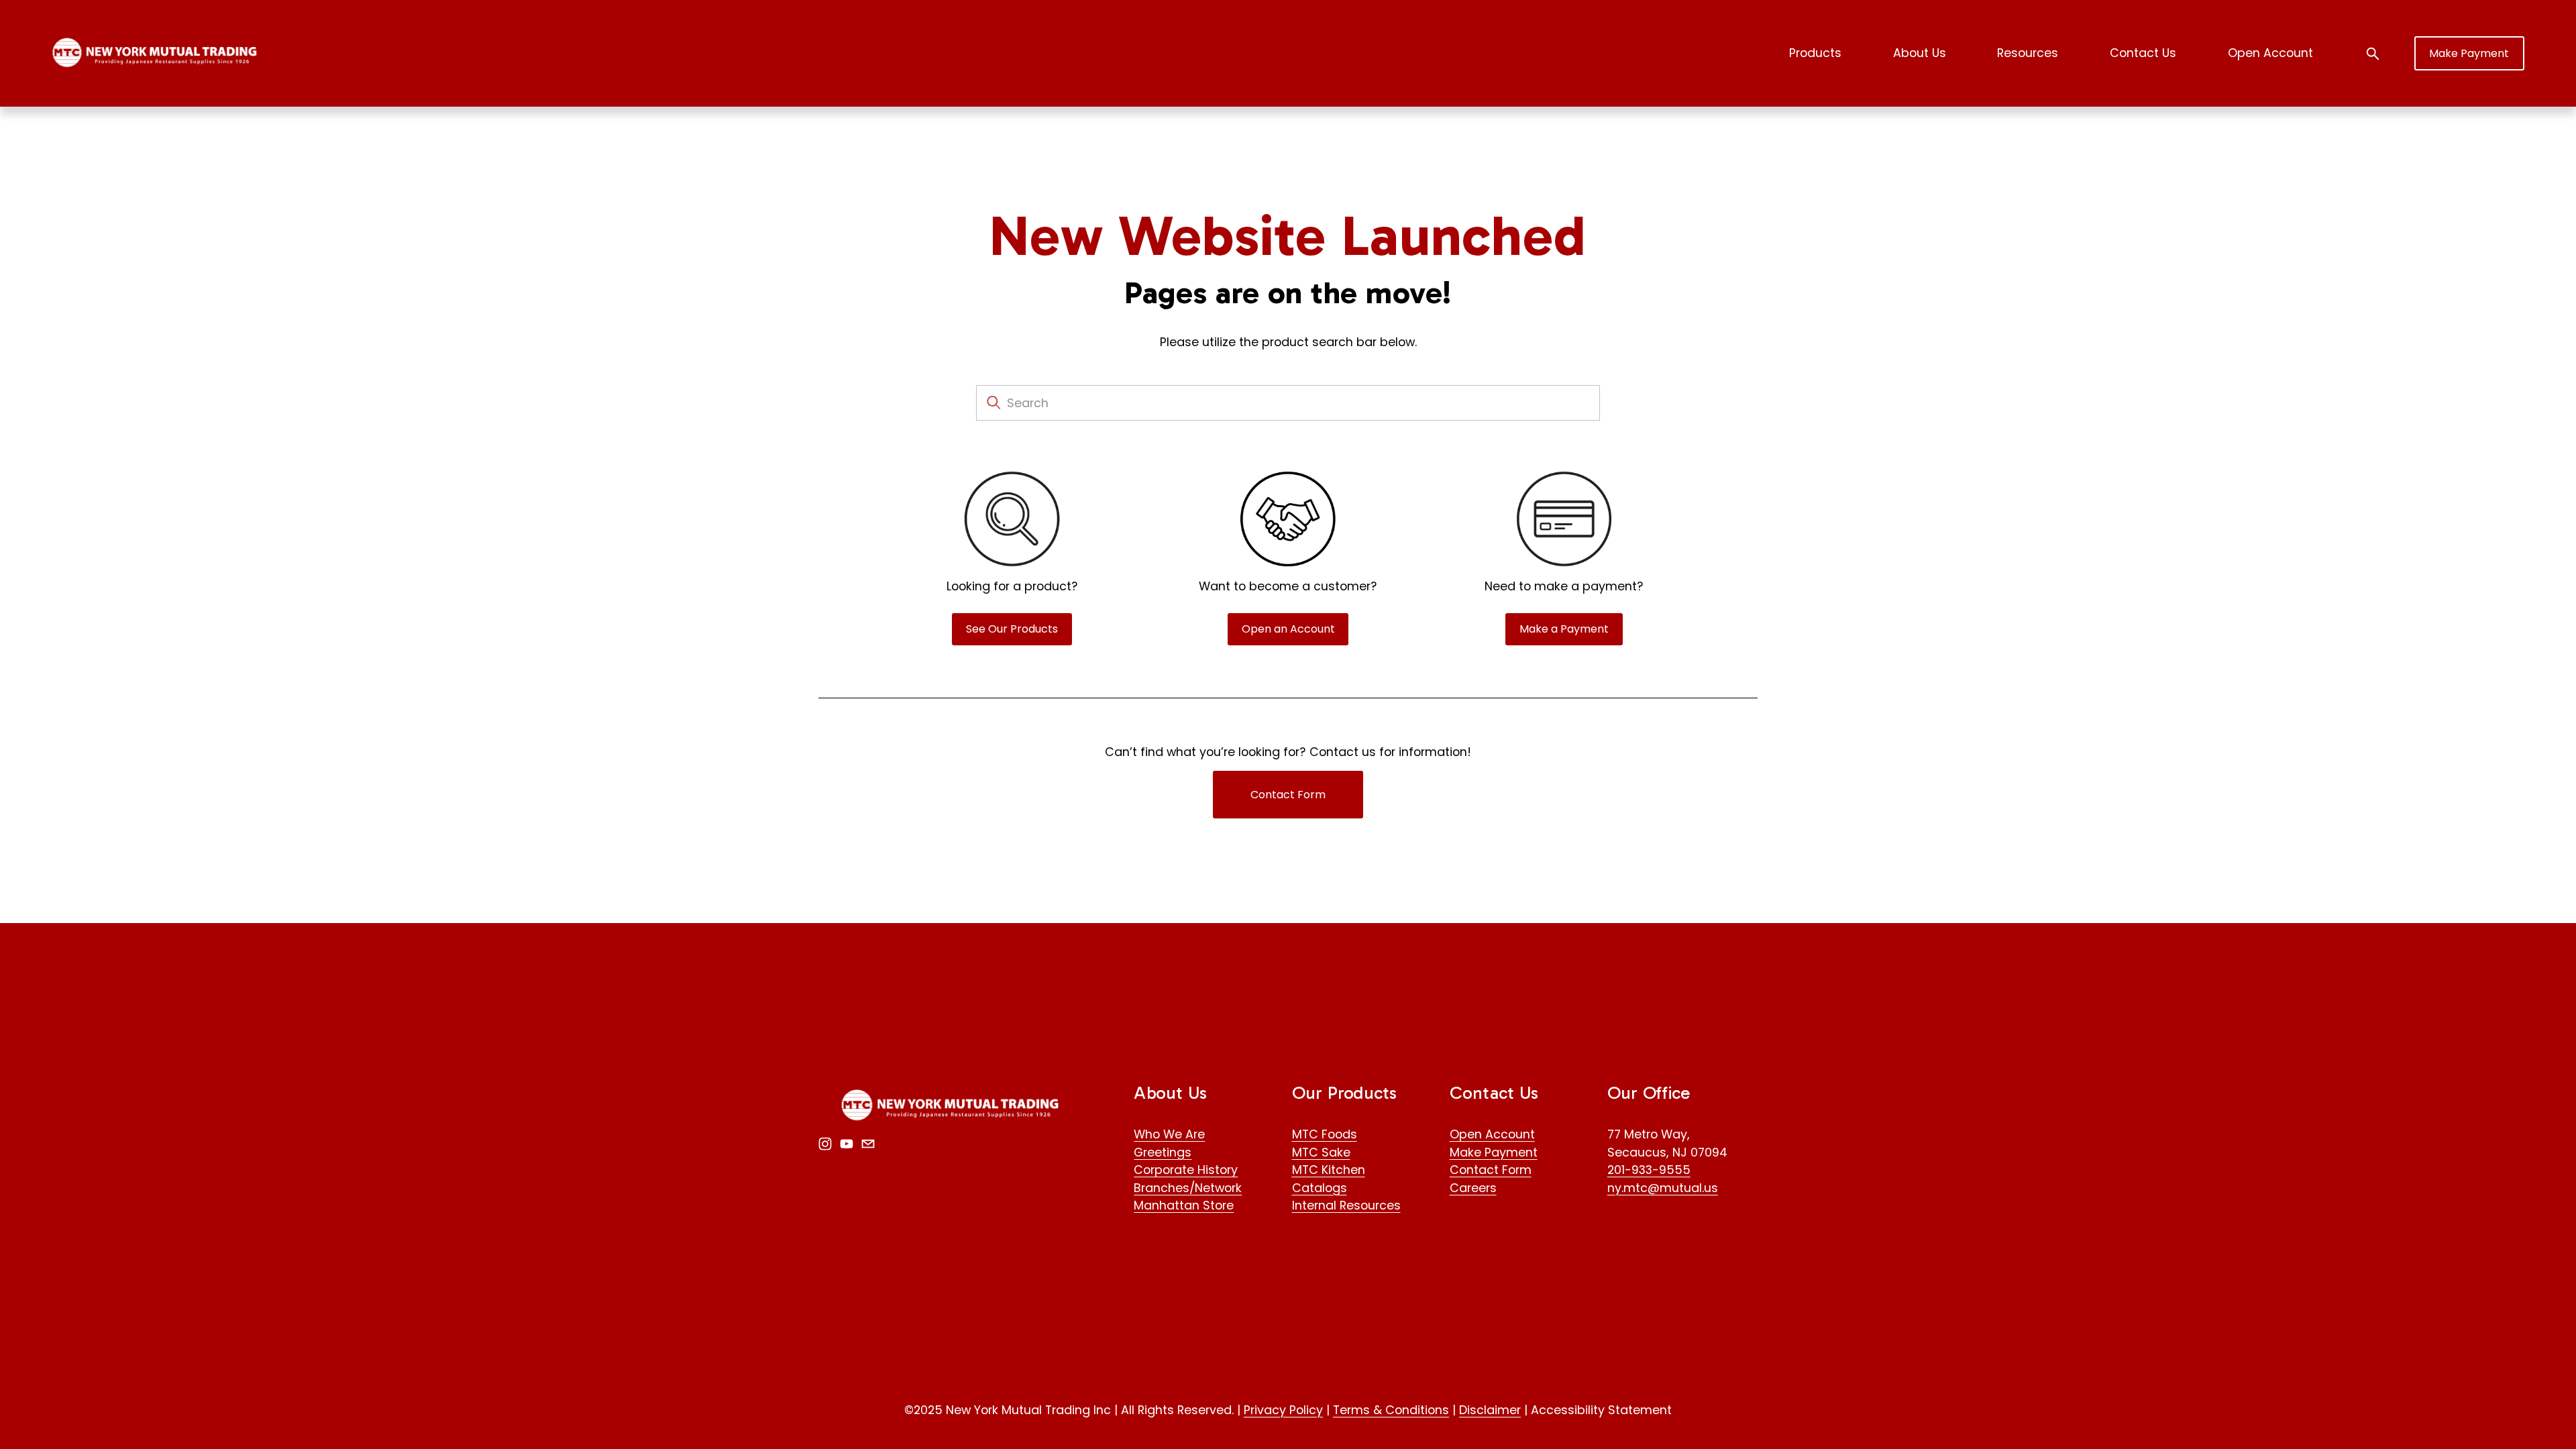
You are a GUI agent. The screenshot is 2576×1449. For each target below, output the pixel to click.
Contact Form (1288, 795)
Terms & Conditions (1391, 1410)
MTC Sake (1321, 1152)
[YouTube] (847, 1144)
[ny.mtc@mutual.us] (868, 1144)
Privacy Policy (1283, 1410)
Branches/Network (1188, 1188)
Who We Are (1169, 1134)
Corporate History (1186, 1170)
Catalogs (1320, 1188)
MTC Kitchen (1329, 1170)
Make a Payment (1564, 629)
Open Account (2270, 53)
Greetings (1163, 1152)
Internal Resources (1346, 1205)
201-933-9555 (1649, 1170)
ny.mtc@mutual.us (1663, 1188)
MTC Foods (1325, 1134)
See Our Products (1012, 629)
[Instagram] (825, 1144)
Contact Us (2143, 53)
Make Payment (2469, 53)
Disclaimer (1490, 1410)
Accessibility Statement (1601, 1410)
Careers (1473, 1188)
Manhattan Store (1184, 1205)
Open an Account (1288, 629)
